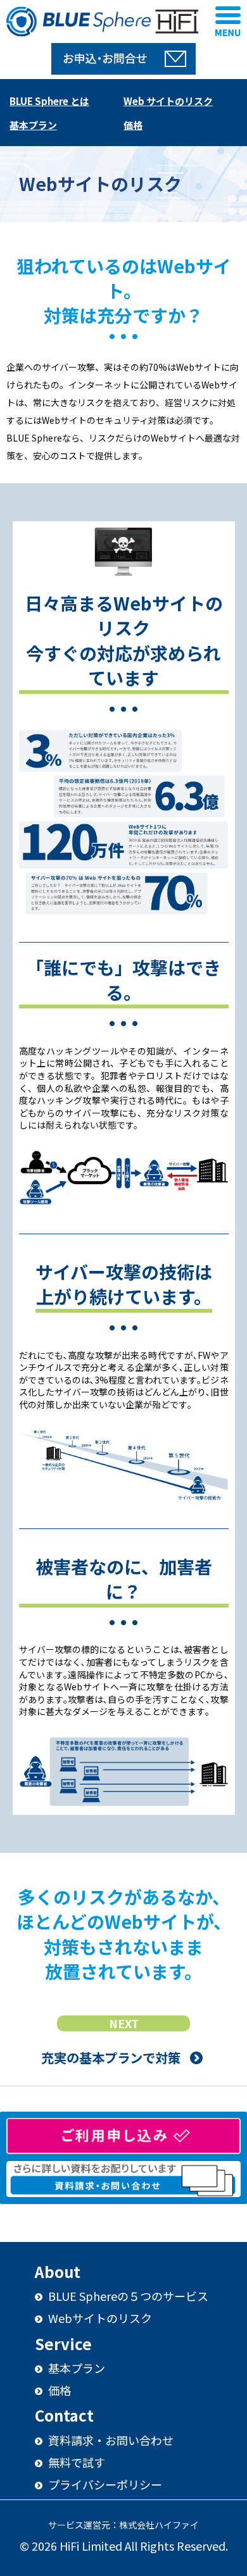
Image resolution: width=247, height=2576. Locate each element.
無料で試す (75, 2462)
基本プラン (75, 2368)
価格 (58, 2390)
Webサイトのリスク (99, 2318)
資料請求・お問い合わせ (110, 2440)
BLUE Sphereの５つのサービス (127, 2296)
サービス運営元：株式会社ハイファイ (123, 2525)
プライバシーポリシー (104, 2484)
